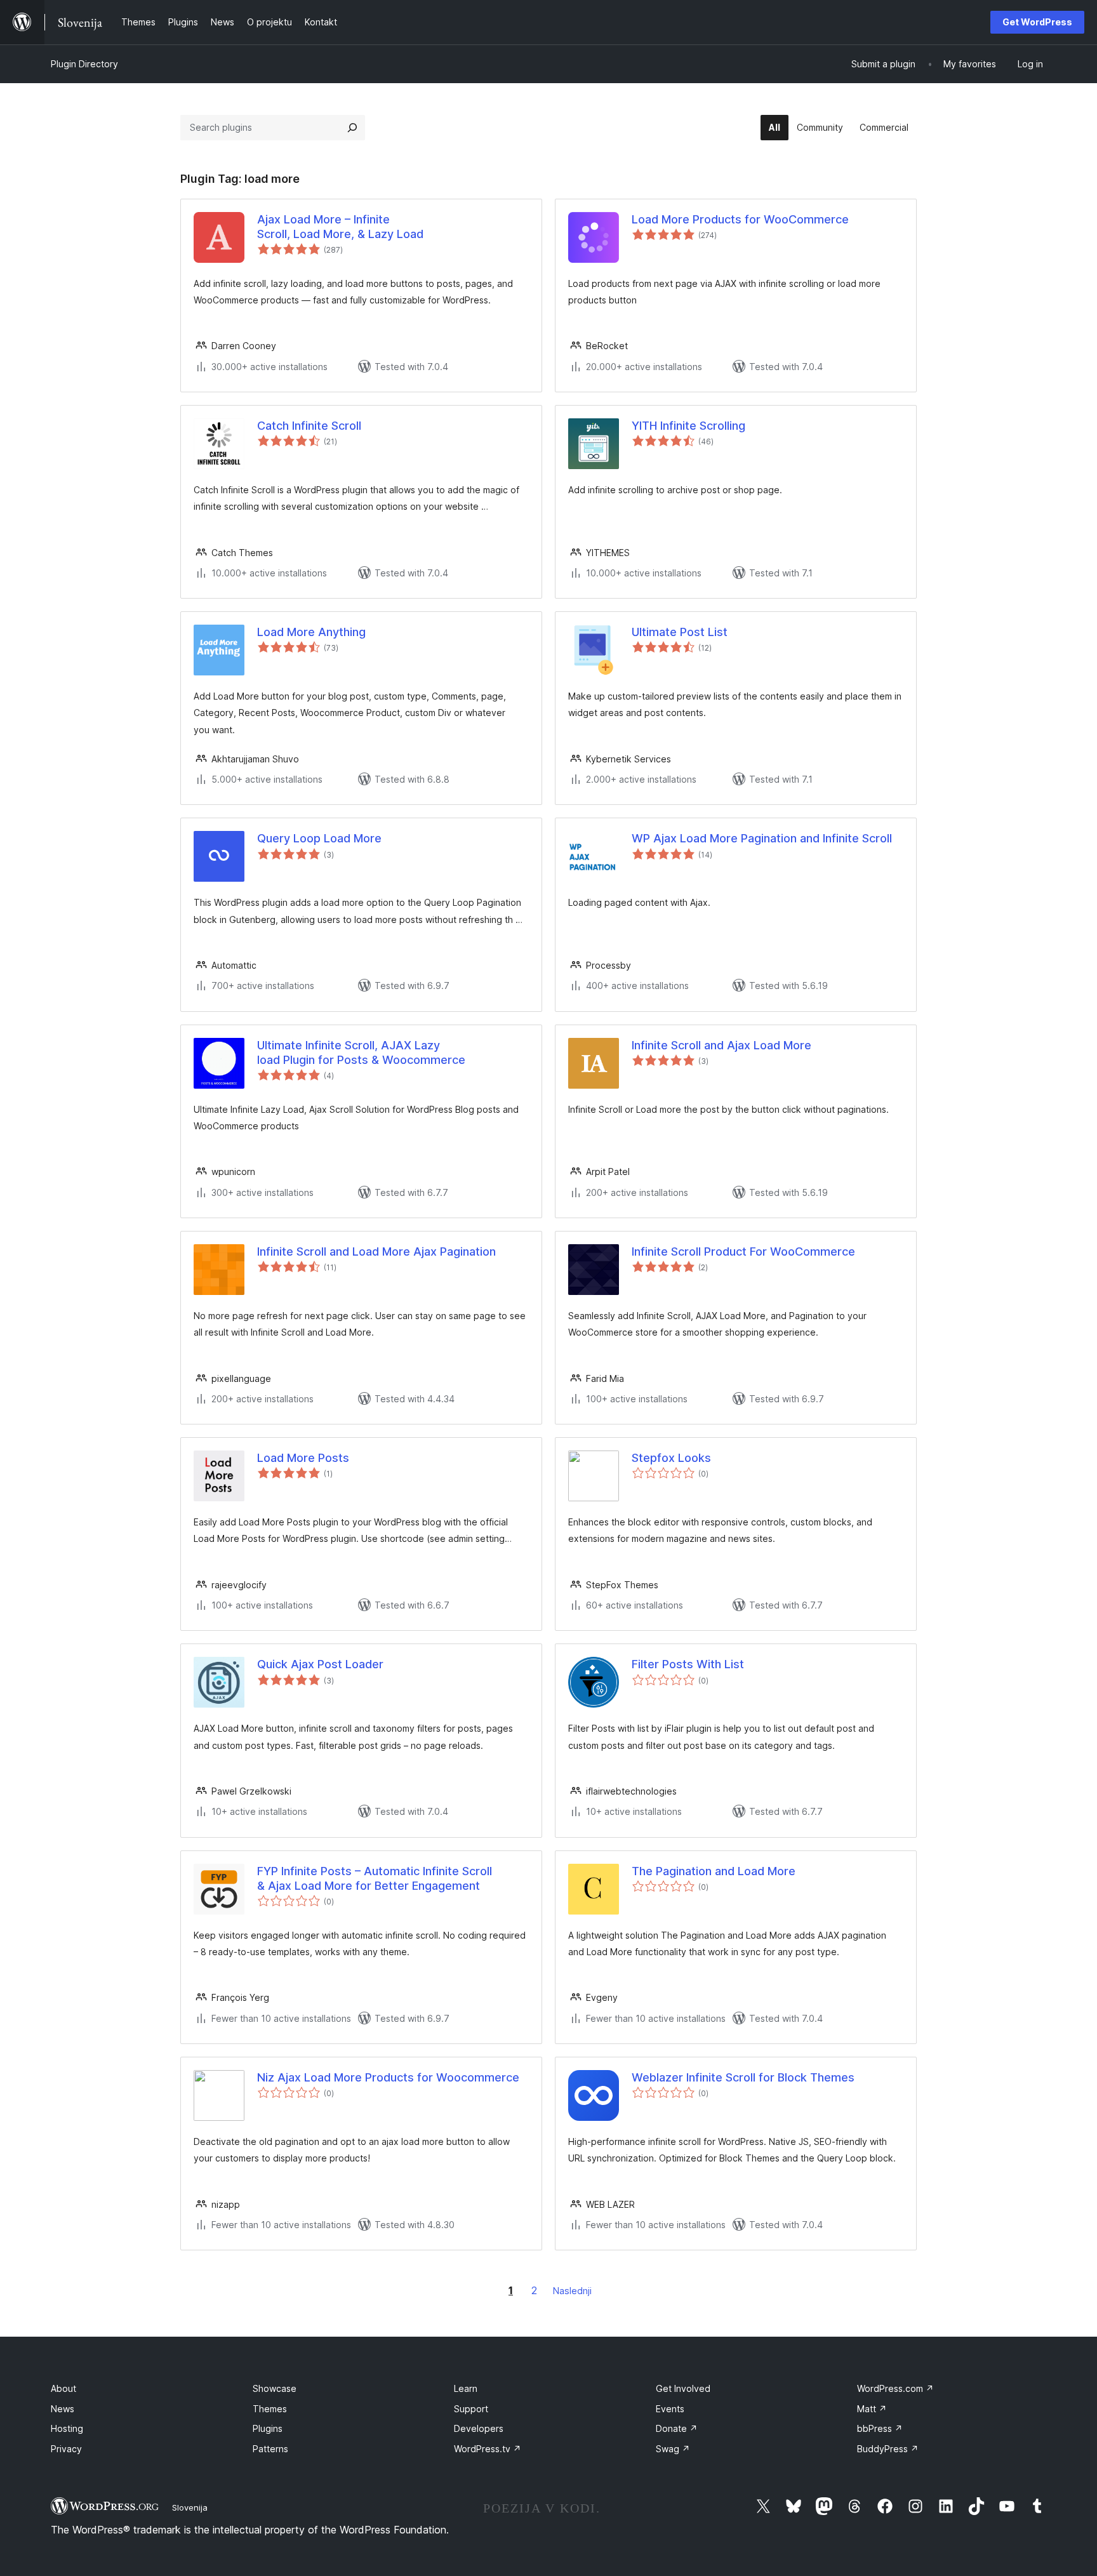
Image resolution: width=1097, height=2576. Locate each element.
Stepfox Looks (671, 1458)
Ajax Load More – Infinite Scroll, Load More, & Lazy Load (340, 227)
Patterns (270, 2449)
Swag (673, 2449)
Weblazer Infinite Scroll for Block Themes (743, 2077)
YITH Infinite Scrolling (688, 426)
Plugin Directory (84, 64)
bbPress (880, 2428)
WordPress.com (895, 2388)
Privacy (66, 2449)
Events (670, 2409)
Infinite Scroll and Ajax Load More (721, 1045)
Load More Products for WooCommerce (740, 219)
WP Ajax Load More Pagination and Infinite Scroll (762, 838)
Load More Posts (303, 1458)
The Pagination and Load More (714, 1871)
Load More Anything (311, 632)
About (63, 2388)
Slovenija (190, 2507)
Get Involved (683, 2388)
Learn (466, 2388)
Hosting (67, 2428)
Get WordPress (1037, 22)
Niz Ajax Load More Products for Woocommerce (388, 2077)
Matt (872, 2409)
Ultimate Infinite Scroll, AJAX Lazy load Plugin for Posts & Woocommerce (361, 1052)
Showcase (275, 2388)
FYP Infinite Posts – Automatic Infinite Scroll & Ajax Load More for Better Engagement (375, 1878)
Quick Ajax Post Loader (320, 1664)
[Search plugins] (352, 128)
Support (471, 2409)
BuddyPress (888, 2449)
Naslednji (572, 2291)
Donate (677, 2428)
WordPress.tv (488, 2449)
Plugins (268, 2428)
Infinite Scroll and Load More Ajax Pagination (376, 1251)
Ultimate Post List (680, 632)
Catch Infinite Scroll (309, 426)
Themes (270, 2409)
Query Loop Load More (319, 838)
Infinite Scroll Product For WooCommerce (743, 1251)
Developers (479, 2428)
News (63, 2409)
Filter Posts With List (688, 1664)
